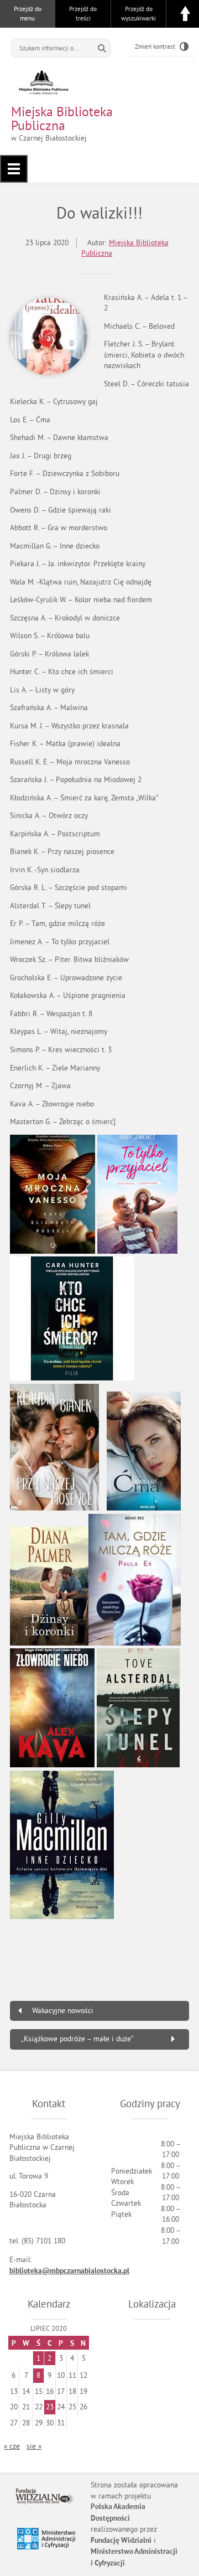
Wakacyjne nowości (63, 2011)
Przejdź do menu (28, 14)
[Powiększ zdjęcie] (49, 337)
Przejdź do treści (83, 14)
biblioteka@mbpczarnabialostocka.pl (69, 2271)
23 (50, 2407)
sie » (34, 2446)
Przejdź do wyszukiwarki (138, 14)
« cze (12, 2446)
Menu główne (14, 169)
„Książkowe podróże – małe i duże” (77, 2039)
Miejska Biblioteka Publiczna (62, 118)
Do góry (185, 14)
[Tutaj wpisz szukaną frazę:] (53, 48)
